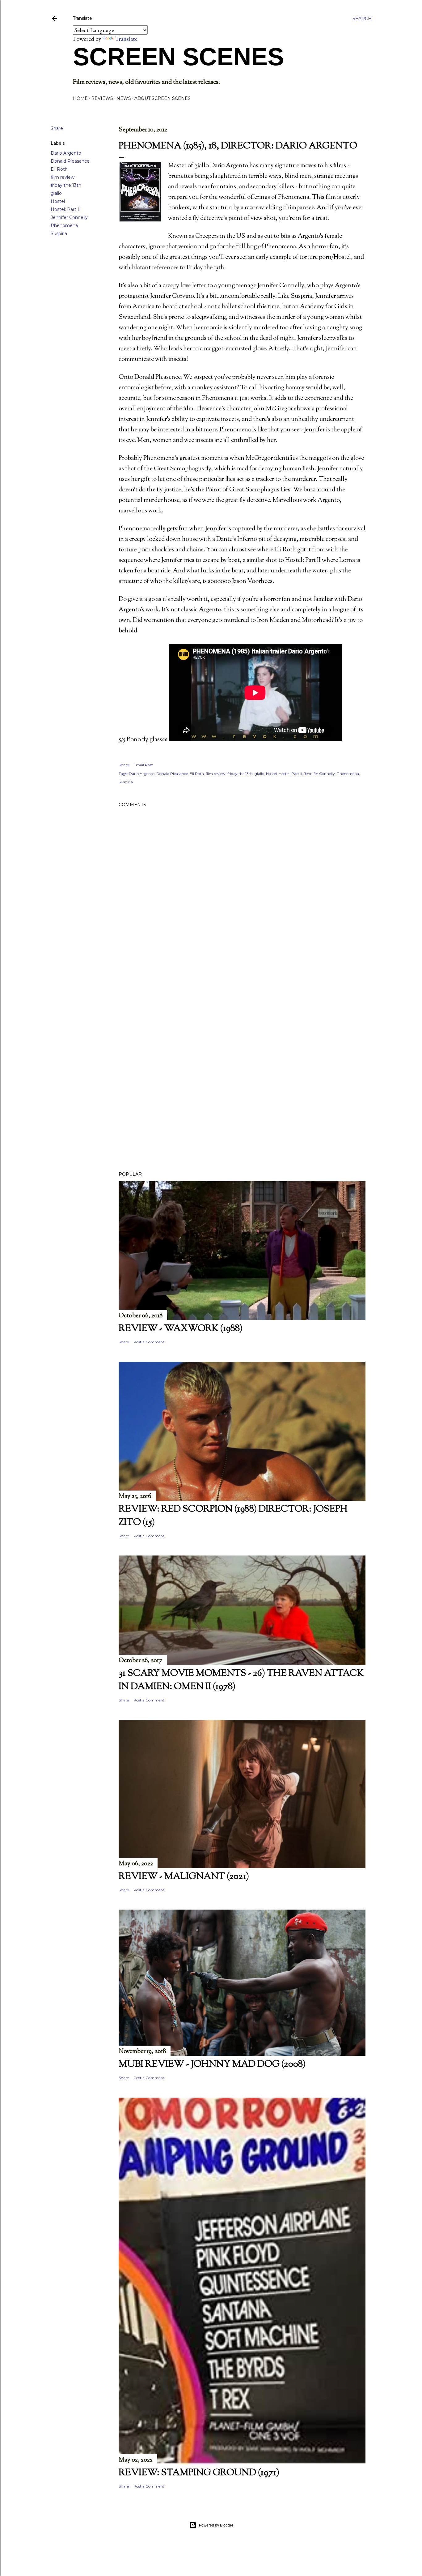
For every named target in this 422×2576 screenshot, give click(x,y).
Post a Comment (149, 1342)
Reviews (102, 98)
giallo (56, 193)
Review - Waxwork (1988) (181, 1329)
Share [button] (57, 128)
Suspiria (59, 233)
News (124, 98)
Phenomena (64, 225)
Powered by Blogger (216, 2525)
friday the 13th (66, 185)
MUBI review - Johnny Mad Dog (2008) (212, 2064)
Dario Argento (66, 153)
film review (63, 177)
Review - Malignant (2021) (184, 1877)
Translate (126, 39)
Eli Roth (59, 169)
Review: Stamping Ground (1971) (199, 2473)
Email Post (143, 765)
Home (80, 98)
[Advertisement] (242, 1011)
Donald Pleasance (70, 161)
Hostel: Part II (66, 209)
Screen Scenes (178, 57)
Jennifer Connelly (69, 217)
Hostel (58, 201)
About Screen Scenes (162, 98)
